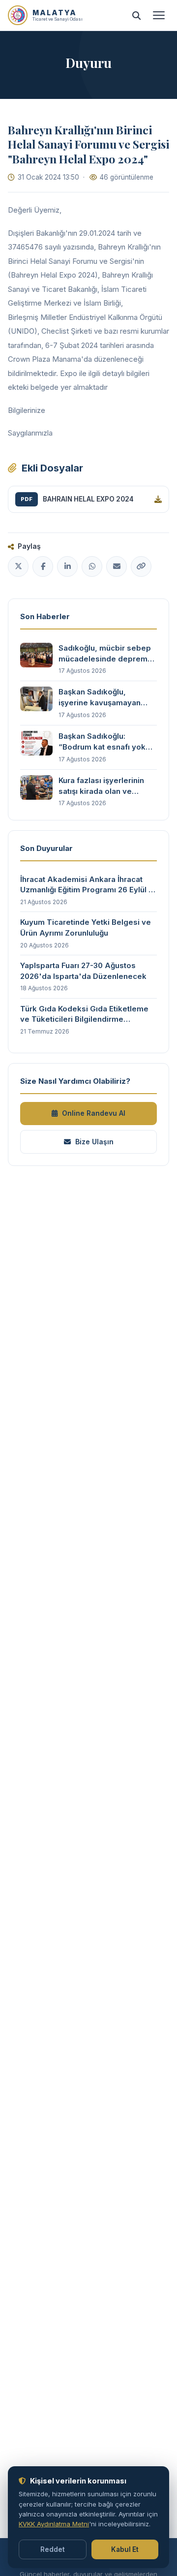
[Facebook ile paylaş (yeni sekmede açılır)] (43, 566)
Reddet (53, 2549)
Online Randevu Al (94, 1113)
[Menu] (159, 15)
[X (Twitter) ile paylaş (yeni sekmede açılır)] (18, 566)
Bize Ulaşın (94, 1142)
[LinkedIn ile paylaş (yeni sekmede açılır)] (67, 566)
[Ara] (136, 15)
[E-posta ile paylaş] (117, 566)
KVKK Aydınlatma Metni (54, 2524)
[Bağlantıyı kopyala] (141, 566)
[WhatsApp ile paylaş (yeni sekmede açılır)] (92, 566)
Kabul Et (125, 2549)
